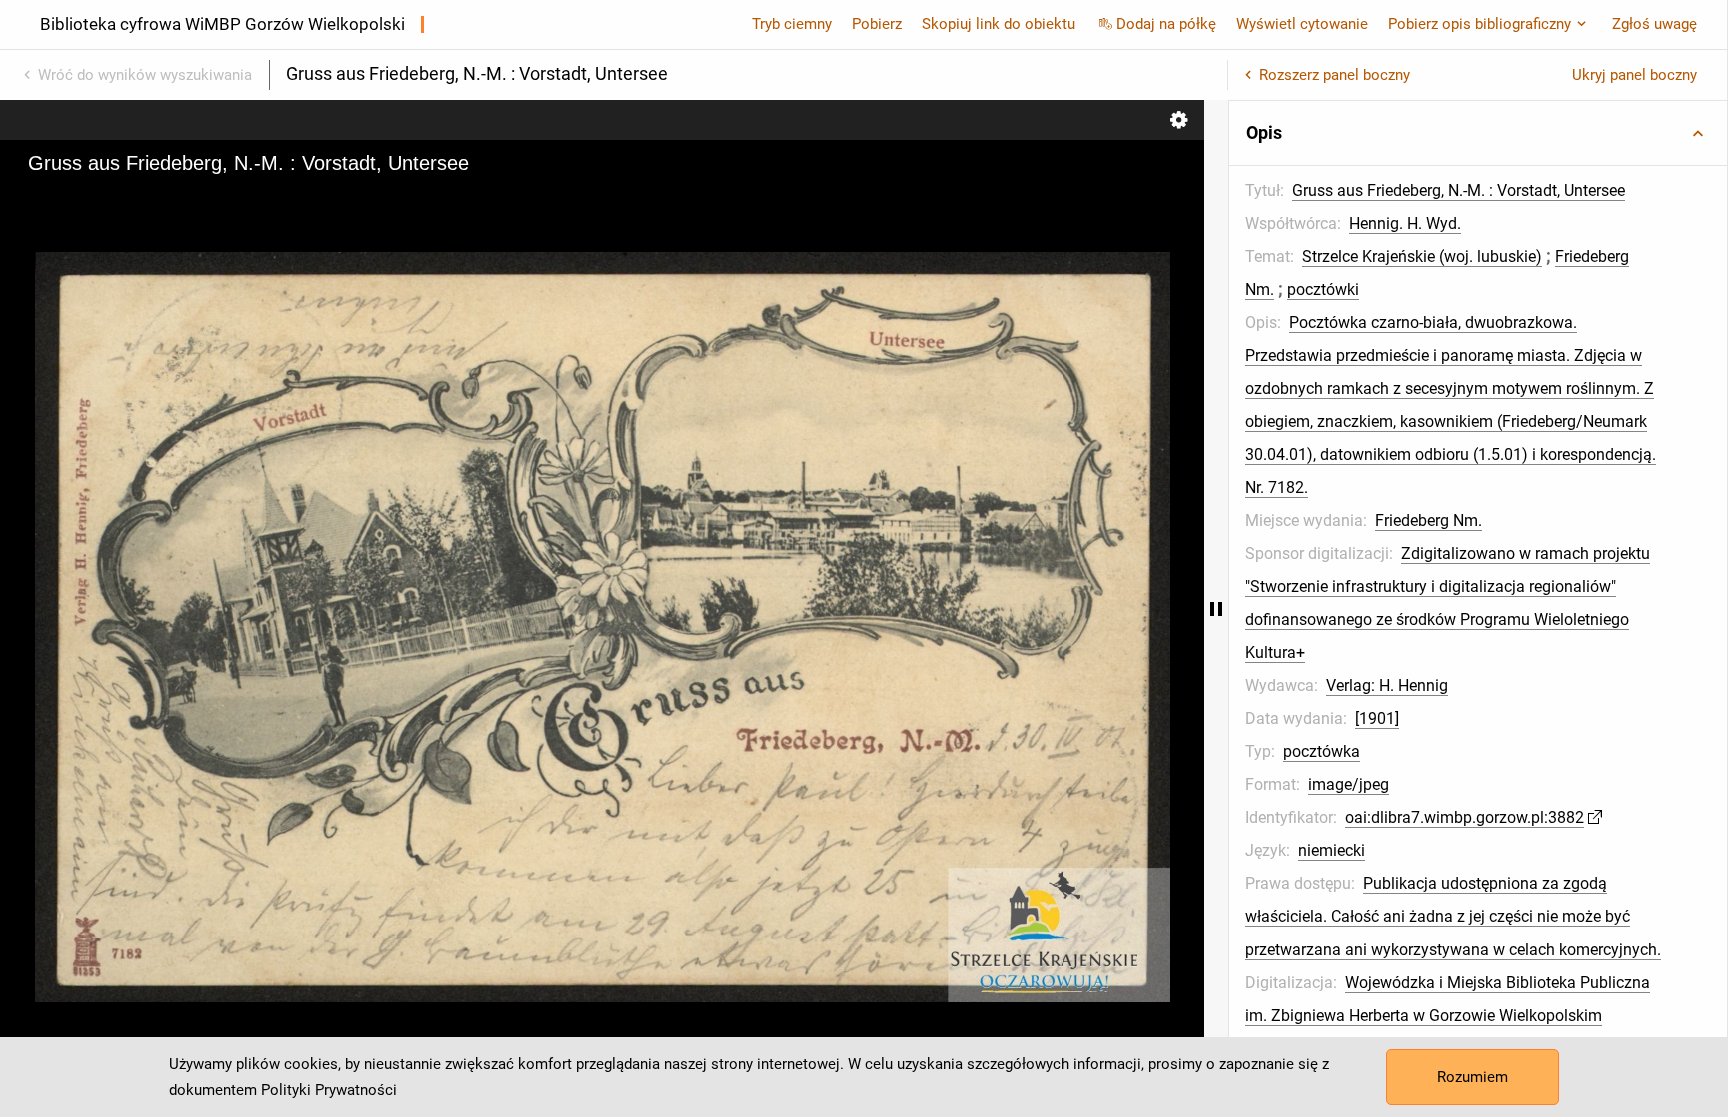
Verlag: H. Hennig (1387, 685)
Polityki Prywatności (329, 1090)
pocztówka (1321, 751)
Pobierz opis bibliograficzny (1479, 24)
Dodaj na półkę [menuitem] (1166, 24)
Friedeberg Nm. (1428, 520)
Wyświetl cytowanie (1302, 24)
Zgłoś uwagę (1654, 24)
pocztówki (1323, 289)
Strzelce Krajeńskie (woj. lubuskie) (1422, 256)
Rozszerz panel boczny (1334, 75)
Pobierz (877, 24)
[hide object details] (1216, 608)
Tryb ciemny (792, 24)
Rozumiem (1472, 1077)
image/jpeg (1348, 784)
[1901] (1377, 718)
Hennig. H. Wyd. (1405, 223)
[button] (1478, 133)
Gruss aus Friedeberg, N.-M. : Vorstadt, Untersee (1458, 190)
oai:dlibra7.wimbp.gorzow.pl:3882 (1464, 817)
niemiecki (1331, 850)
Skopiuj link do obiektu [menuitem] (998, 24)
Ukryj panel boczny (1634, 75)
